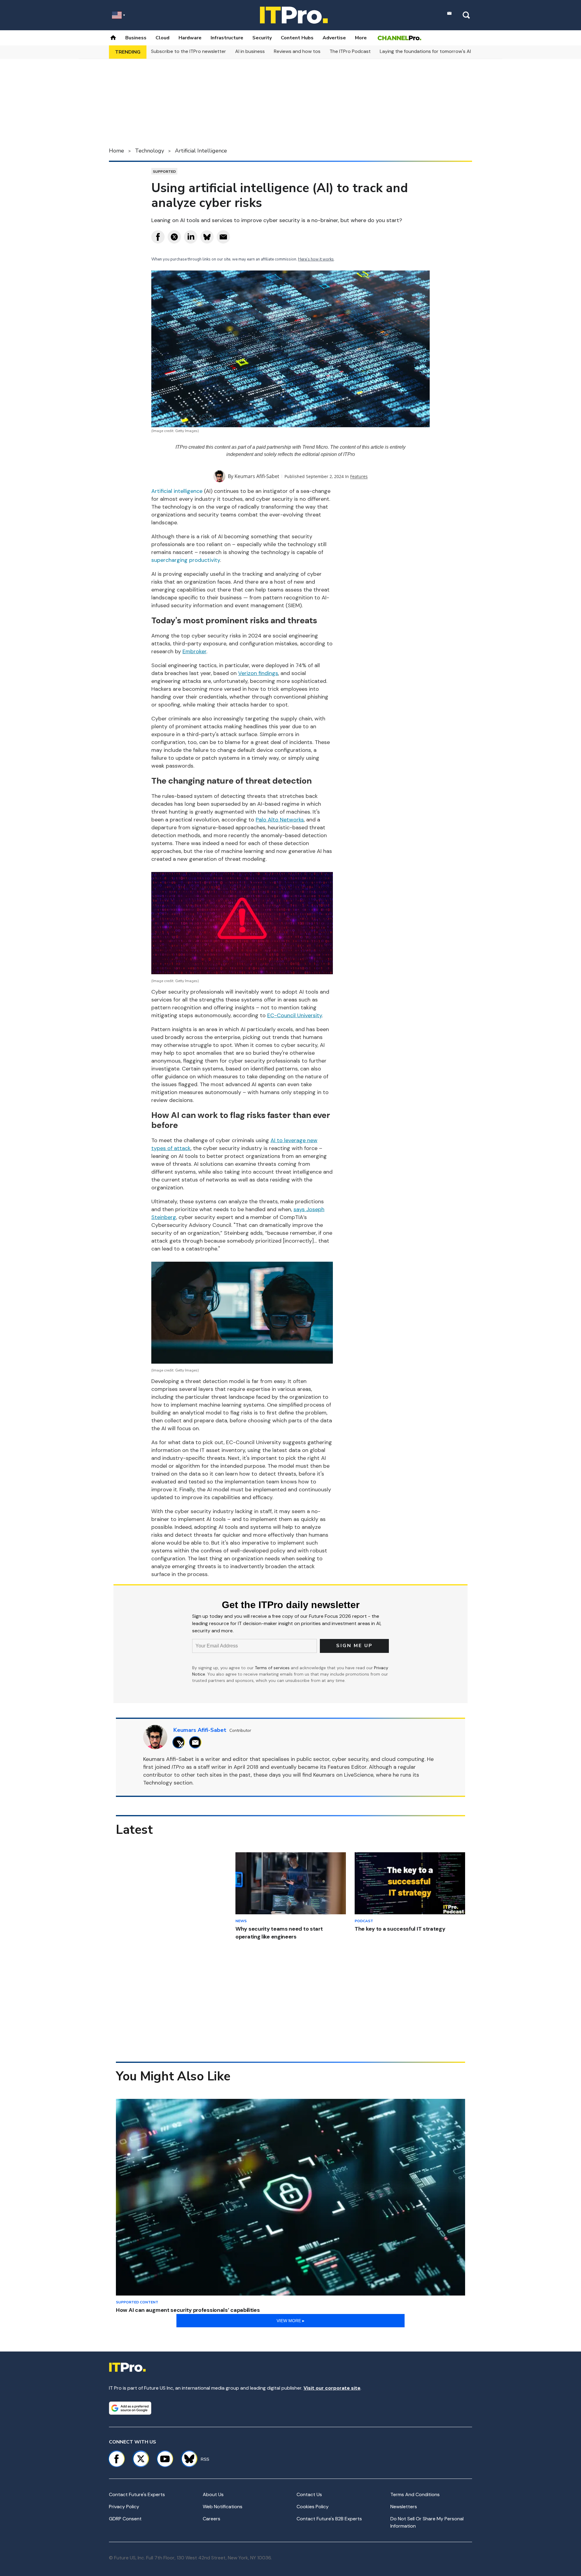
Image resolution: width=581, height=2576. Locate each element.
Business (136, 38)
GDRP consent (125, 2519)
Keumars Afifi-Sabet (257, 476)
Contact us (309, 2494)
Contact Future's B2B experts (329, 2519)
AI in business (250, 51)
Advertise (334, 38)
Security (262, 38)
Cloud (162, 38)
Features (359, 476)
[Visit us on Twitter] (141, 2459)
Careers (212, 2519)
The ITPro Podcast (350, 51)
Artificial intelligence (177, 491)
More (361, 38)
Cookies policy (313, 2507)
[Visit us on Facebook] (117, 2459)
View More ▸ (290, 2321)
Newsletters (404, 2507)
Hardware (190, 38)
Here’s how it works (316, 259)
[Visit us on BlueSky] (187, 2459)
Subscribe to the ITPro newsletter (189, 51)
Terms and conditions (415, 2494)
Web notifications (223, 2507)
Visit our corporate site (332, 2388)
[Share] (158, 237)
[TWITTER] (180, 1742)
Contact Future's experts (137, 2494)
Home (117, 151)
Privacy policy (124, 2507)
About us (213, 2494)
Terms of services (273, 1668)
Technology (149, 151)
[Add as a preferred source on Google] (130, 2408)
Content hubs (297, 38)
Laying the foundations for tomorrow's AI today (433, 51)
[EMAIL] (197, 1742)
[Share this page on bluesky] (207, 237)
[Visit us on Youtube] (165, 2459)
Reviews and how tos (297, 51)
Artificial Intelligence (201, 151)
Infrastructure (227, 38)
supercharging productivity (186, 560)
